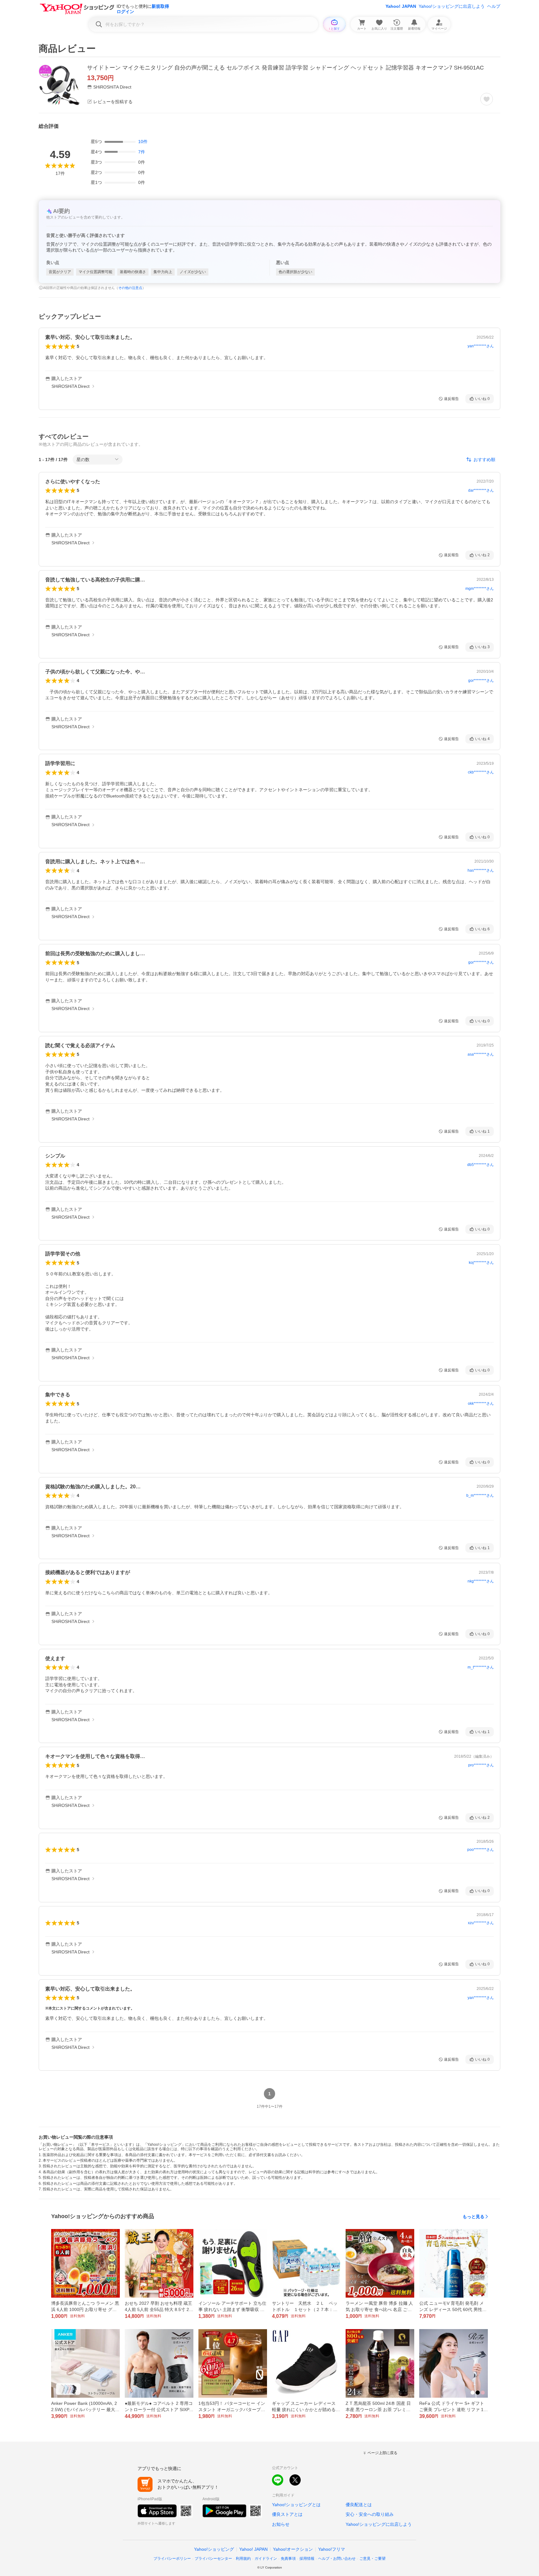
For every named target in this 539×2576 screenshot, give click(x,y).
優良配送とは (359, 2505)
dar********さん (481, 490)
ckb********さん (481, 772)
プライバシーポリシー (172, 2559)
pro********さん (481, 1765)
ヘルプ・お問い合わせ (337, 2559)
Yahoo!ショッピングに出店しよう (452, 6)
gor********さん (481, 681)
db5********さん (481, 1165)
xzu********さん (481, 1923)
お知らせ (281, 2524)
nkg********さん (481, 1581)
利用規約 (243, 2559)
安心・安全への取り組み (370, 2514)
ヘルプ (494, 6)
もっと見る (473, 2217)
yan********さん (481, 346)
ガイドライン (266, 2559)
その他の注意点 (130, 288)
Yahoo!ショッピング (214, 2549)
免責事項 (288, 2559)
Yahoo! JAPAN (401, 6)
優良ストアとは (287, 2514)
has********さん (481, 870)
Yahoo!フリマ (332, 2549)
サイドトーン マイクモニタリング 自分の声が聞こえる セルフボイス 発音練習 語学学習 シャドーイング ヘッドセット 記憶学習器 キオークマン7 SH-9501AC (285, 68)
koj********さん (481, 1263)
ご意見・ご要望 (372, 2559)
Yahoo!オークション (293, 2549)
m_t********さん (481, 1667)
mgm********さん (480, 589)
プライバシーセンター (213, 2559)
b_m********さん (480, 1495)
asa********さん (481, 1054)
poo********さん (481, 1850)
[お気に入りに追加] (487, 99)
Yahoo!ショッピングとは (296, 2505)
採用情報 (307, 2559)
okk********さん (481, 1404)
